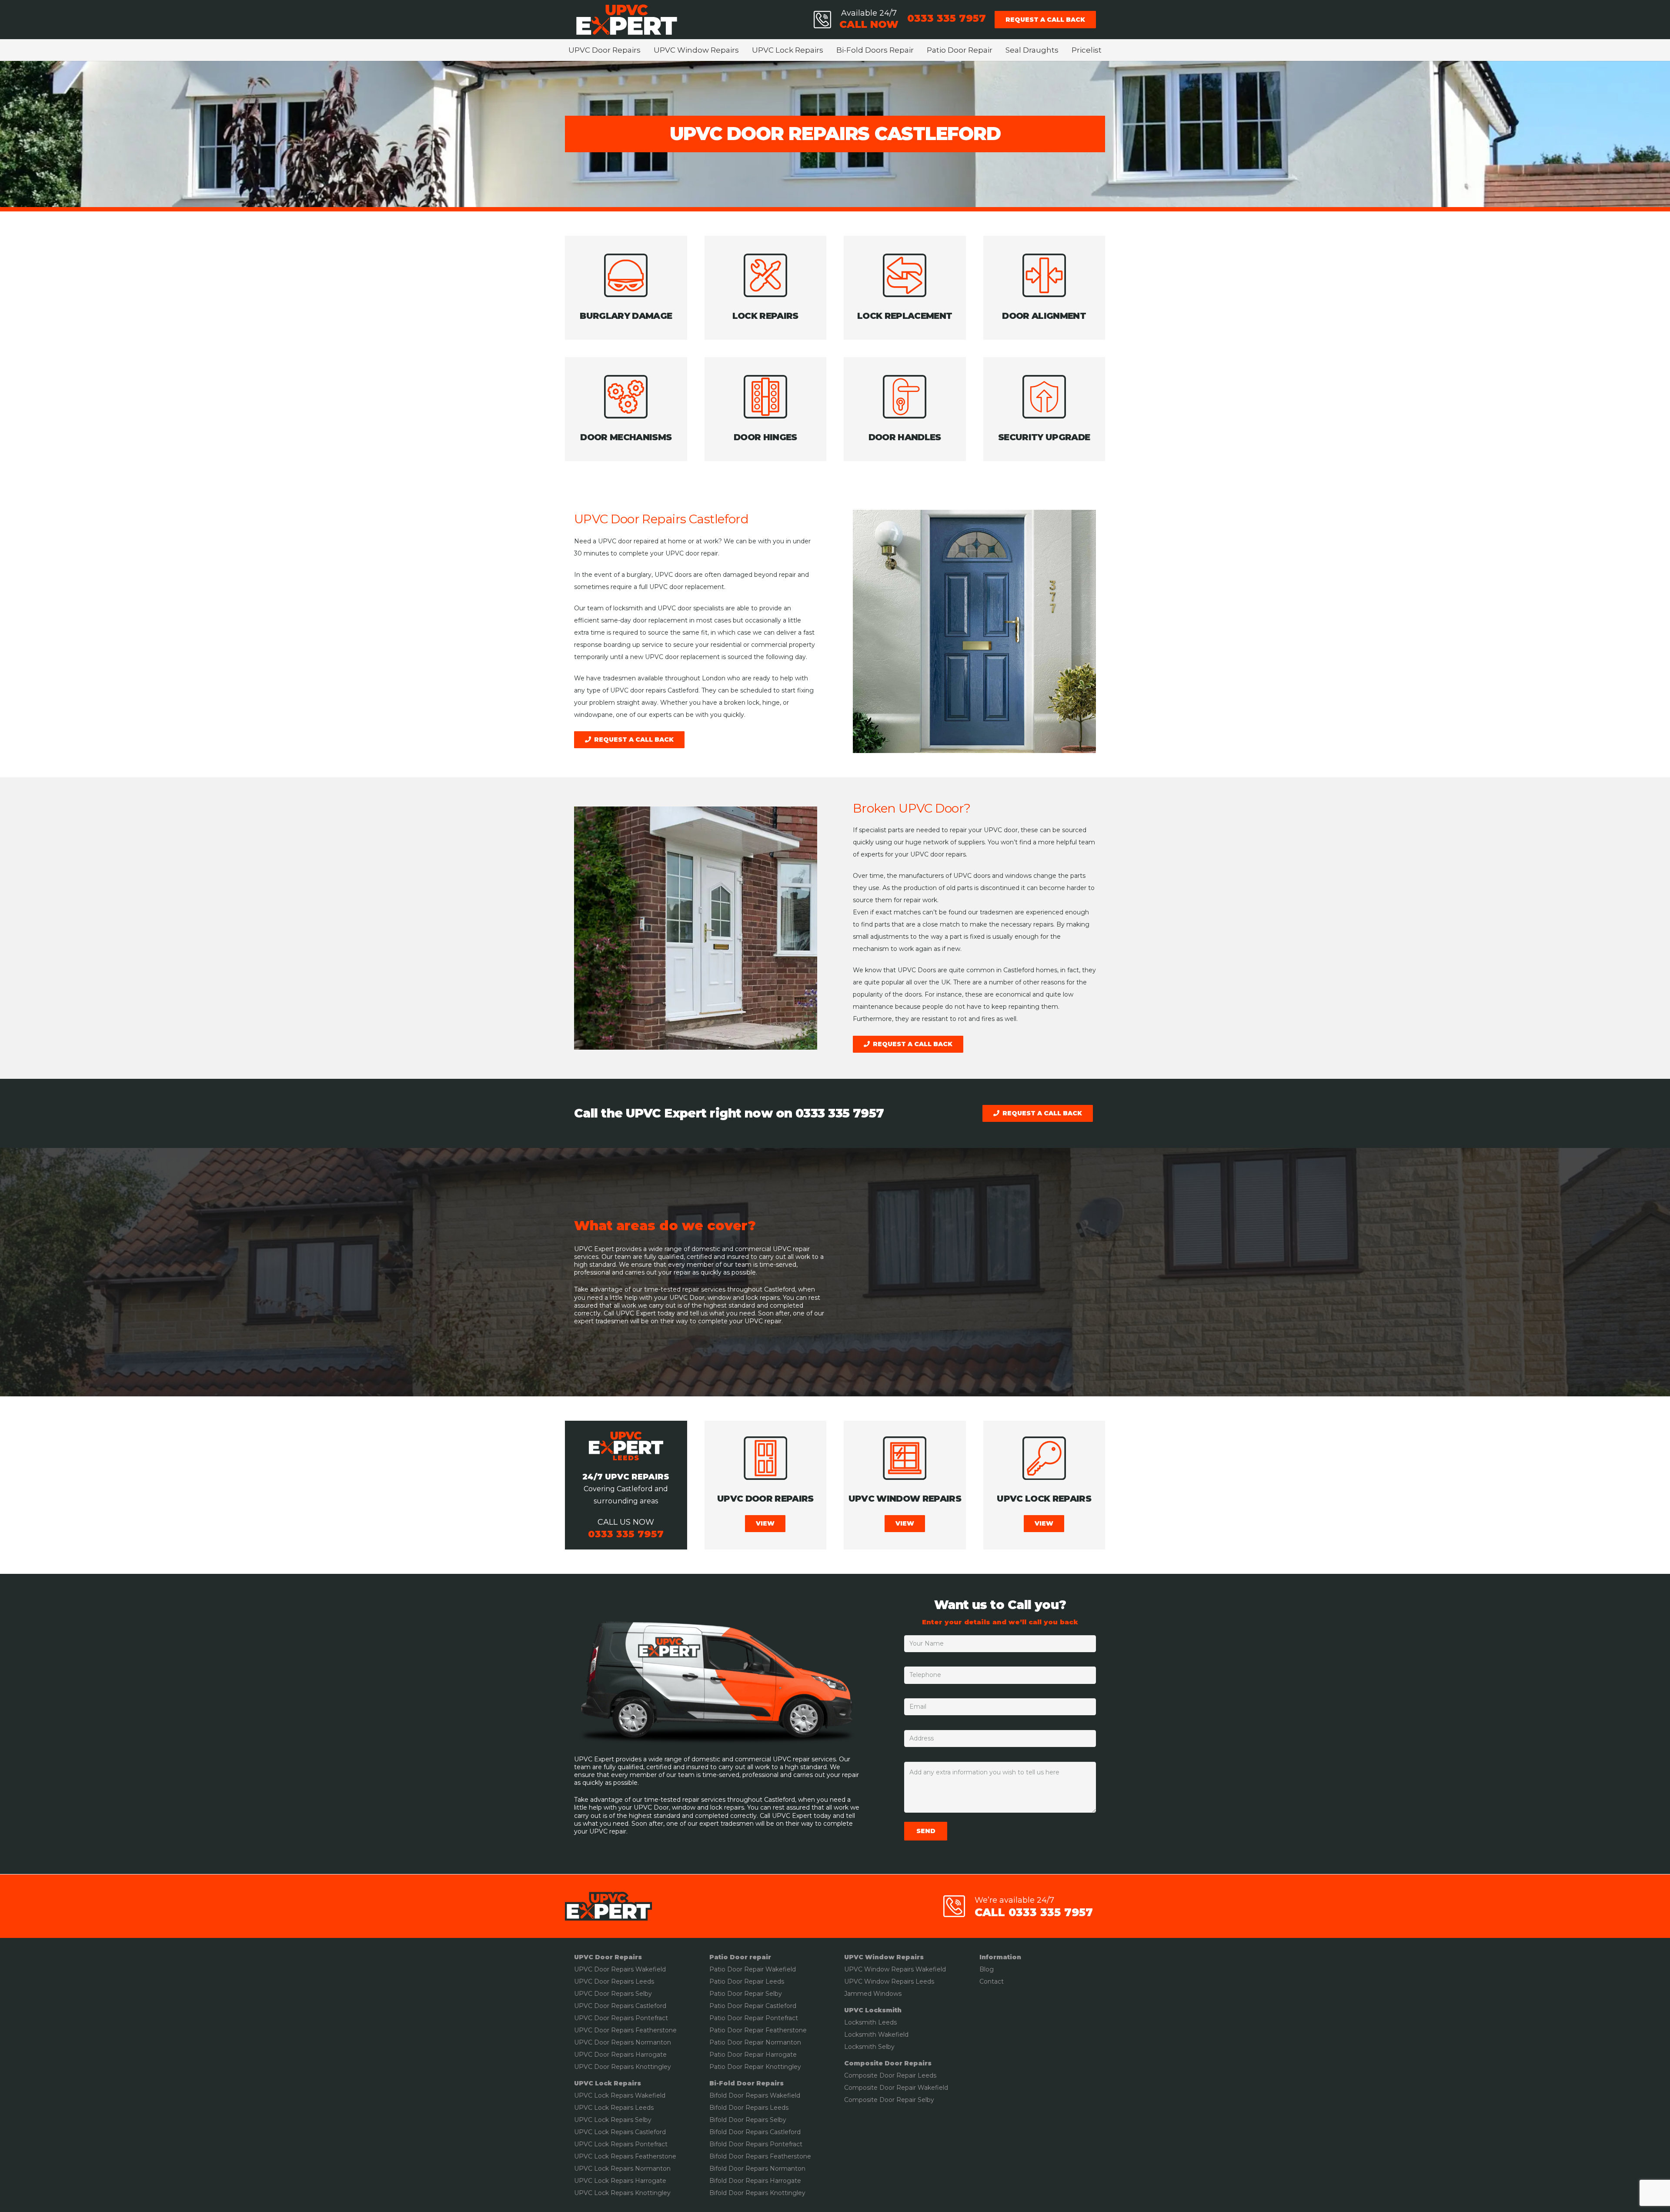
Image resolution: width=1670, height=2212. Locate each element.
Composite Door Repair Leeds (890, 2075)
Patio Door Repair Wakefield (753, 1969)
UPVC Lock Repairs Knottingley (622, 2193)
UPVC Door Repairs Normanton (623, 2042)
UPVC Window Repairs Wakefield (895, 1969)
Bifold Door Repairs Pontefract (756, 2144)
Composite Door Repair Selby (889, 2100)
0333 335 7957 (840, 1113)
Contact (992, 1981)
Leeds (774, 1981)
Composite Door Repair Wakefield (896, 2088)
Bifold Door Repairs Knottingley (757, 2193)
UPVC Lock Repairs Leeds (614, 2108)
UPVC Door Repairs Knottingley (623, 2067)
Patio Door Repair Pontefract (754, 2018)
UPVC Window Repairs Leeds (889, 1981)
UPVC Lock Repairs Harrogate (620, 2181)
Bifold (718, 2108)
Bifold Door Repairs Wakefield (755, 2095)
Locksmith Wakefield (876, 2035)
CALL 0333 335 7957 (1034, 1912)
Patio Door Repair (736, 1981)
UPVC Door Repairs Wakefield (620, 1969)
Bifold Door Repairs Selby (748, 2120)
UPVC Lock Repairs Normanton (622, 2168)
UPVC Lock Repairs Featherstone (625, 2156)
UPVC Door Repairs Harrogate (620, 2055)
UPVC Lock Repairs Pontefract (621, 2144)
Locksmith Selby (869, 2047)
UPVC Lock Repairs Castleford (620, 2132)
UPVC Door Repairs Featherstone (625, 2030)
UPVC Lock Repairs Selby (613, 2120)
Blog (987, 1969)
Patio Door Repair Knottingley (755, 2067)
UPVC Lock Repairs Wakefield (620, 2095)
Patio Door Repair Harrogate (753, 2055)
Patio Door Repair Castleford (753, 2006)
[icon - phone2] (822, 20)
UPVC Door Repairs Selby (613, 1994)
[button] (645, 50)
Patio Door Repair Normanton (755, 2042)
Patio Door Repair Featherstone (758, 2030)
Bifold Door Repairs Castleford (755, 2132)
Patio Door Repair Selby (746, 1994)
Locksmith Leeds (870, 2022)
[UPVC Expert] (627, 20)
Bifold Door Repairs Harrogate (755, 2181)
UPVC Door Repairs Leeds (614, 1981)
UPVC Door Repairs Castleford (620, 2006)
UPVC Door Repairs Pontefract (621, 2018)
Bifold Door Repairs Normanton (757, 2168)
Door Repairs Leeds (758, 2108)
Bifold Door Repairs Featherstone (760, 2156)
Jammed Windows (873, 1994)
